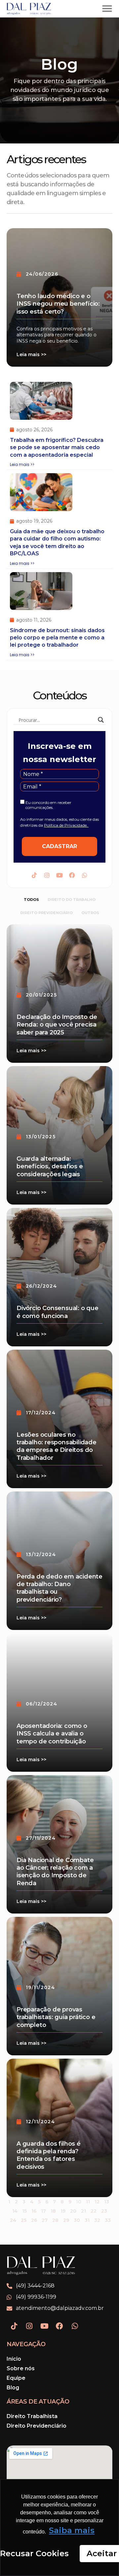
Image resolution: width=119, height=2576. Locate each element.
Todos (31, 900)
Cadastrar (59, 846)
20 (73, 2206)
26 (34, 2215)
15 (24, 2206)
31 (87, 2215)
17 (43, 2206)
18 (53, 2206)
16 (34, 2206)
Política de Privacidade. (66, 825)
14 (15, 2206)
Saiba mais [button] (72, 2530)
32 (97, 2215)
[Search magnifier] (101, 720)
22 (94, 2206)
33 (108, 2215)
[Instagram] (47, 875)
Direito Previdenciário (46, 913)
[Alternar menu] (107, 9)
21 (83, 2206)
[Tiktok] (34, 875)
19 (63, 2206)
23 (104, 2206)
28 (55, 2215)
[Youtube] (59, 875)
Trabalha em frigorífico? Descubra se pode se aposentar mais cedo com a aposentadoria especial (57, 447)
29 (66, 2215)
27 (45, 2215)
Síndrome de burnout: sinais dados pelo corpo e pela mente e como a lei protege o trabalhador (57, 638)
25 (24, 2215)
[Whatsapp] (85, 875)
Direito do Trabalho (72, 900)
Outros (90, 913)
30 (77, 2215)
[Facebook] (72, 875)
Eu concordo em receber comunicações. (48, 805)
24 (13, 2215)
